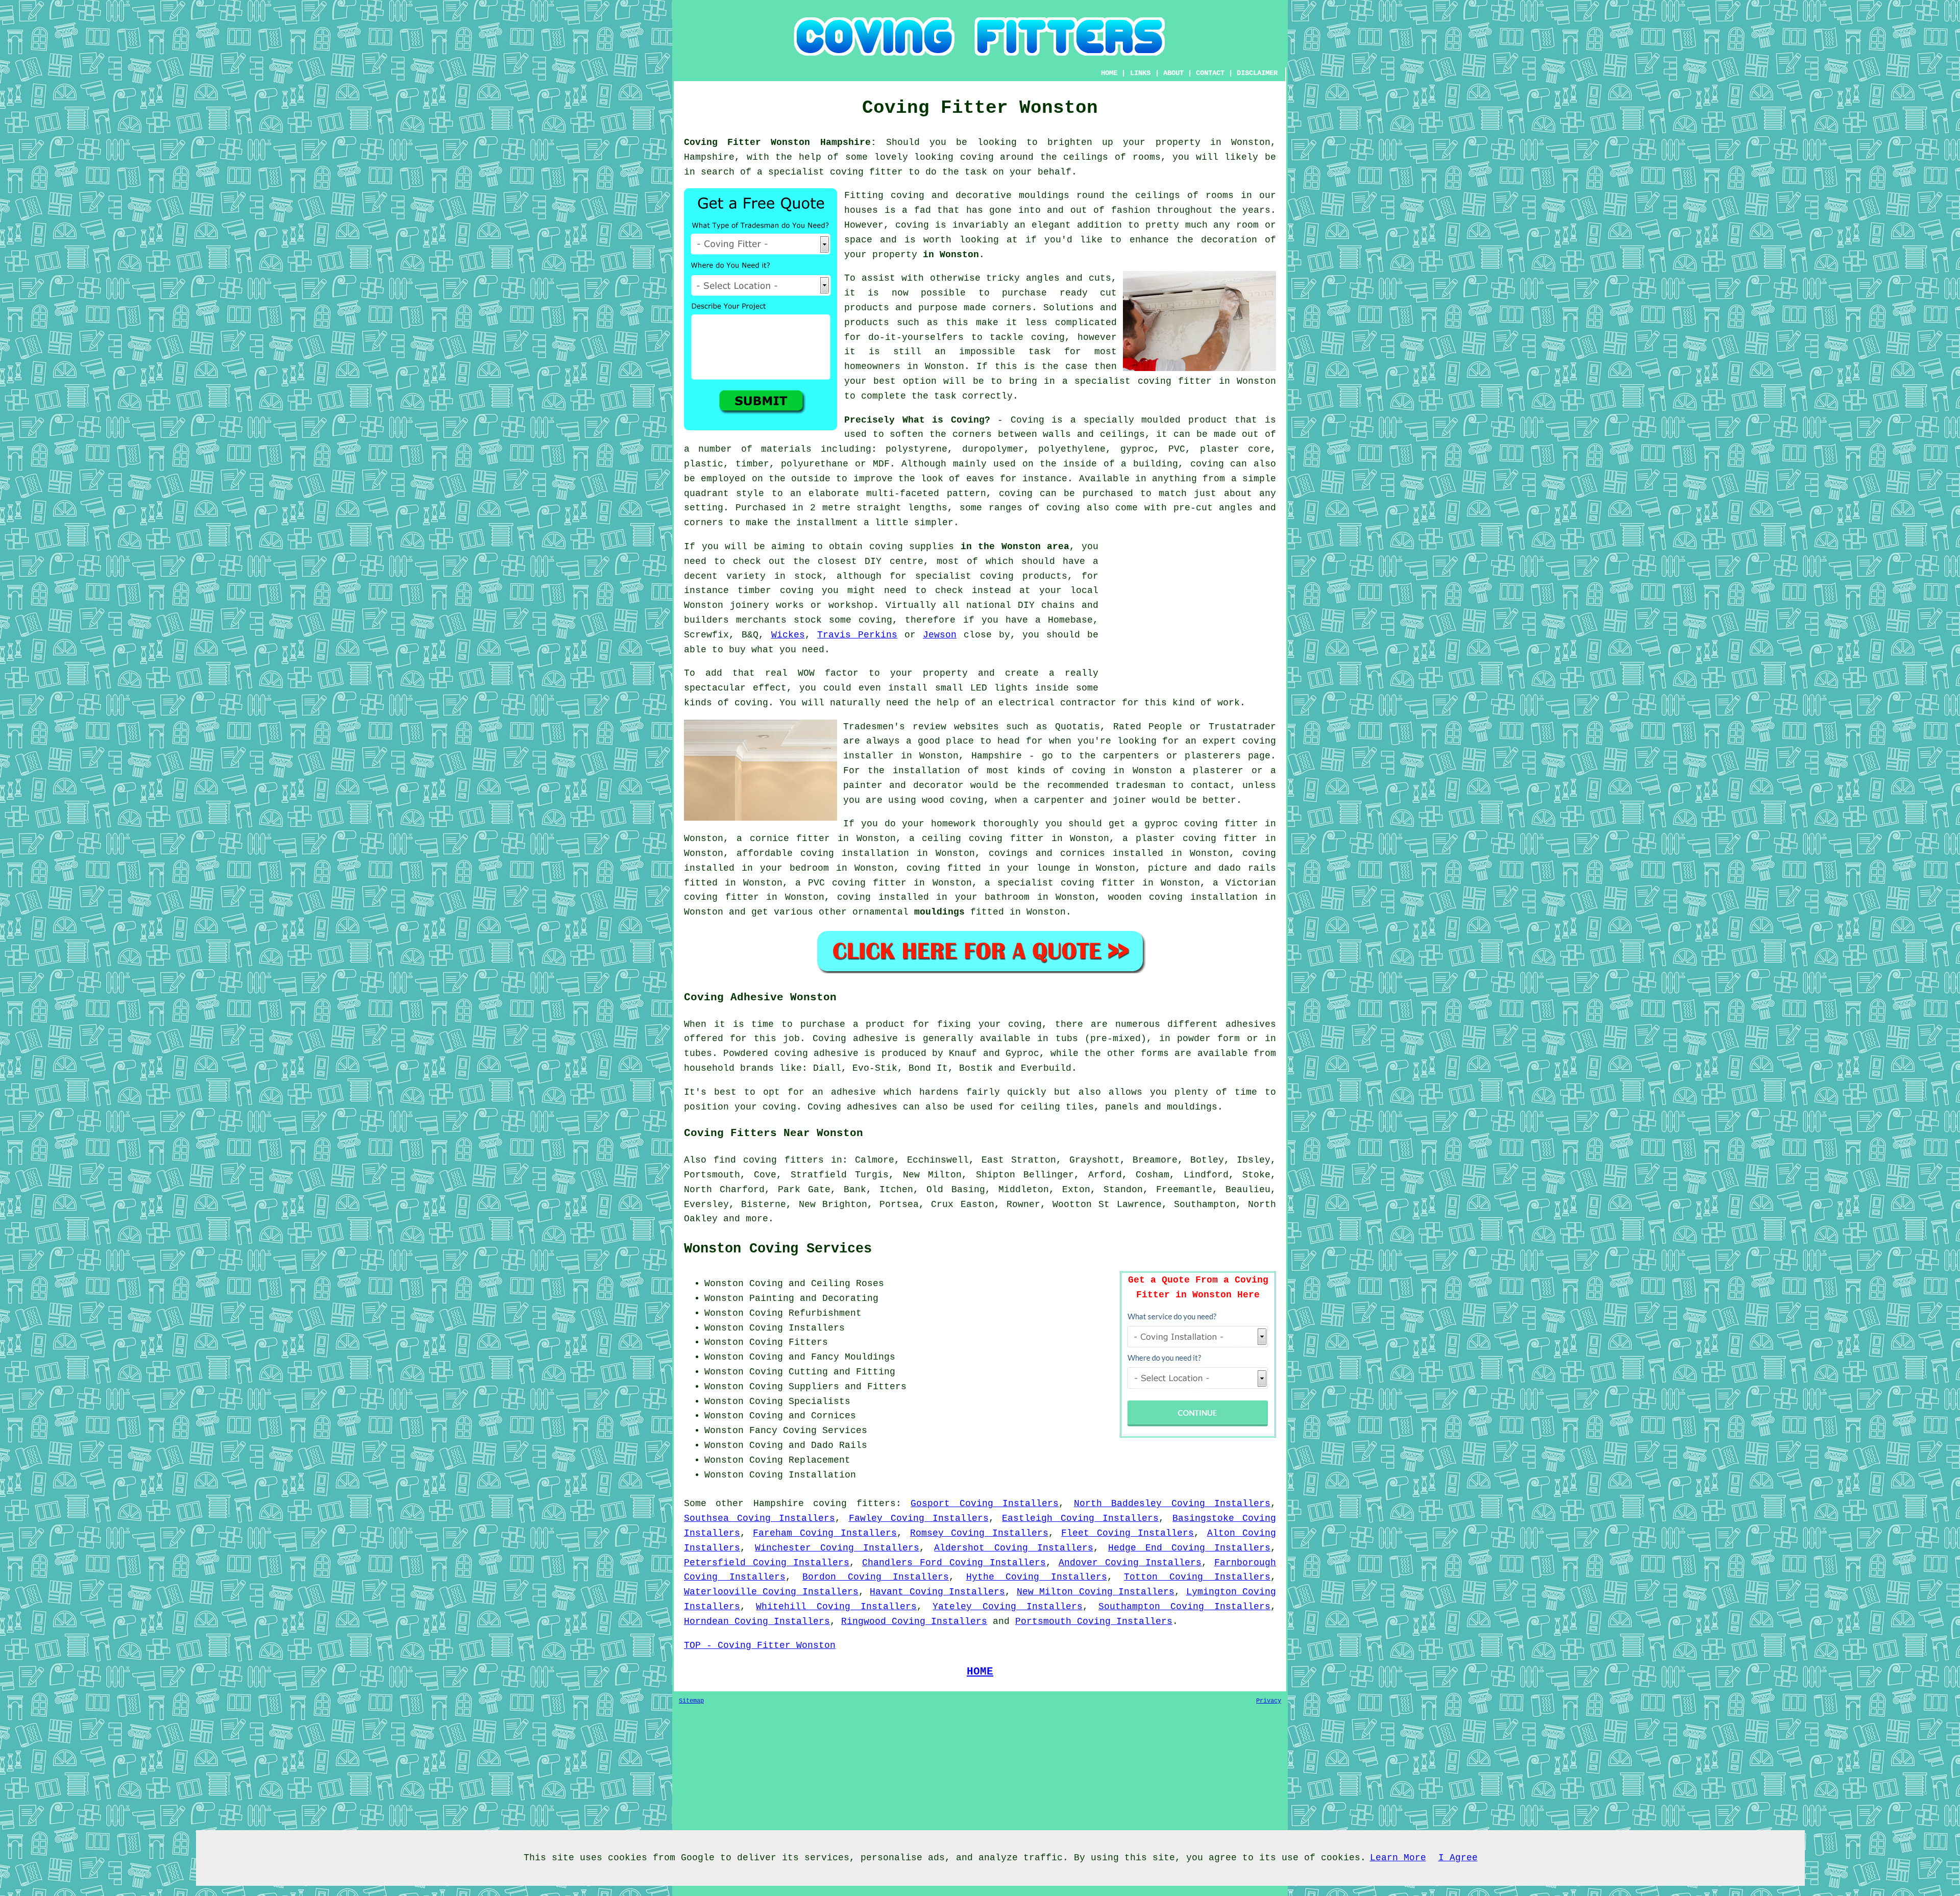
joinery (750, 605)
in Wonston (951, 255)
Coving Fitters (789, 1342)
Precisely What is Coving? (917, 420)
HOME (1109, 73)
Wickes (788, 635)
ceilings (1086, 157)
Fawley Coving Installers (919, 1518)
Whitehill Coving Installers (836, 1607)
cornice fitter (790, 839)
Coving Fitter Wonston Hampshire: (780, 142)
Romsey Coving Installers (979, 1533)
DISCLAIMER (1257, 73)
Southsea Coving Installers (759, 1518)
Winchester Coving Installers (837, 1548)
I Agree (1458, 1858)
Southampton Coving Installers (1184, 1607)
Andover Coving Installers (1130, 1563)
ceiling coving (962, 839)
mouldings (939, 912)
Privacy (1269, 1701)
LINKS (1140, 73)
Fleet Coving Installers (1128, 1533)
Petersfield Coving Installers (767, 1563)
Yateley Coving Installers (1007, 1607)
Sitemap (691, 1701)
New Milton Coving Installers (1096, 1592)
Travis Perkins (857, 635)
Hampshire (779, 1504)
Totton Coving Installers (1197, 1577)
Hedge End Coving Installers (1189, 1548)
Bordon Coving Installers (876, 1577)
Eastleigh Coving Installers (1080, 1518)
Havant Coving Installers (937, 1592)
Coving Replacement (800, 1460)
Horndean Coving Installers (757, 1621)
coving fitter (866, 172)
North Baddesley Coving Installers (1172, 1504)
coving (977, 157)
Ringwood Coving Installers (914, 1621)
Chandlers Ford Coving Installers (954, 1563)
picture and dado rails (1212, 868)
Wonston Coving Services (778, 1249)
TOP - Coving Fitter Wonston (760, 1645)
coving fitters (854, 1504)
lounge (1053, 868)
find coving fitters (768, 1160)
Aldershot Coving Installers (1013, 1548)
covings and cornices (1047, 853)
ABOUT (1173, 73)
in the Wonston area (1015, 547)
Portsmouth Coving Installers (1094, 1621)
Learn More (1398, 1858)
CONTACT (1210, 73)
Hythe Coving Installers (1037, 1577)
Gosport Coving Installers (985, 1504)
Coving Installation (803, 1475)
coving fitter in (1107, 883)
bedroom (809, 868)
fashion (1131, 210)
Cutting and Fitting (842, 1372)
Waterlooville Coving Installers (771, 1592)
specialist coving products (991, 576)
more (757, 1219)
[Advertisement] (1190, 611)
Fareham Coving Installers (825, 1533)
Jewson (940, 635)
